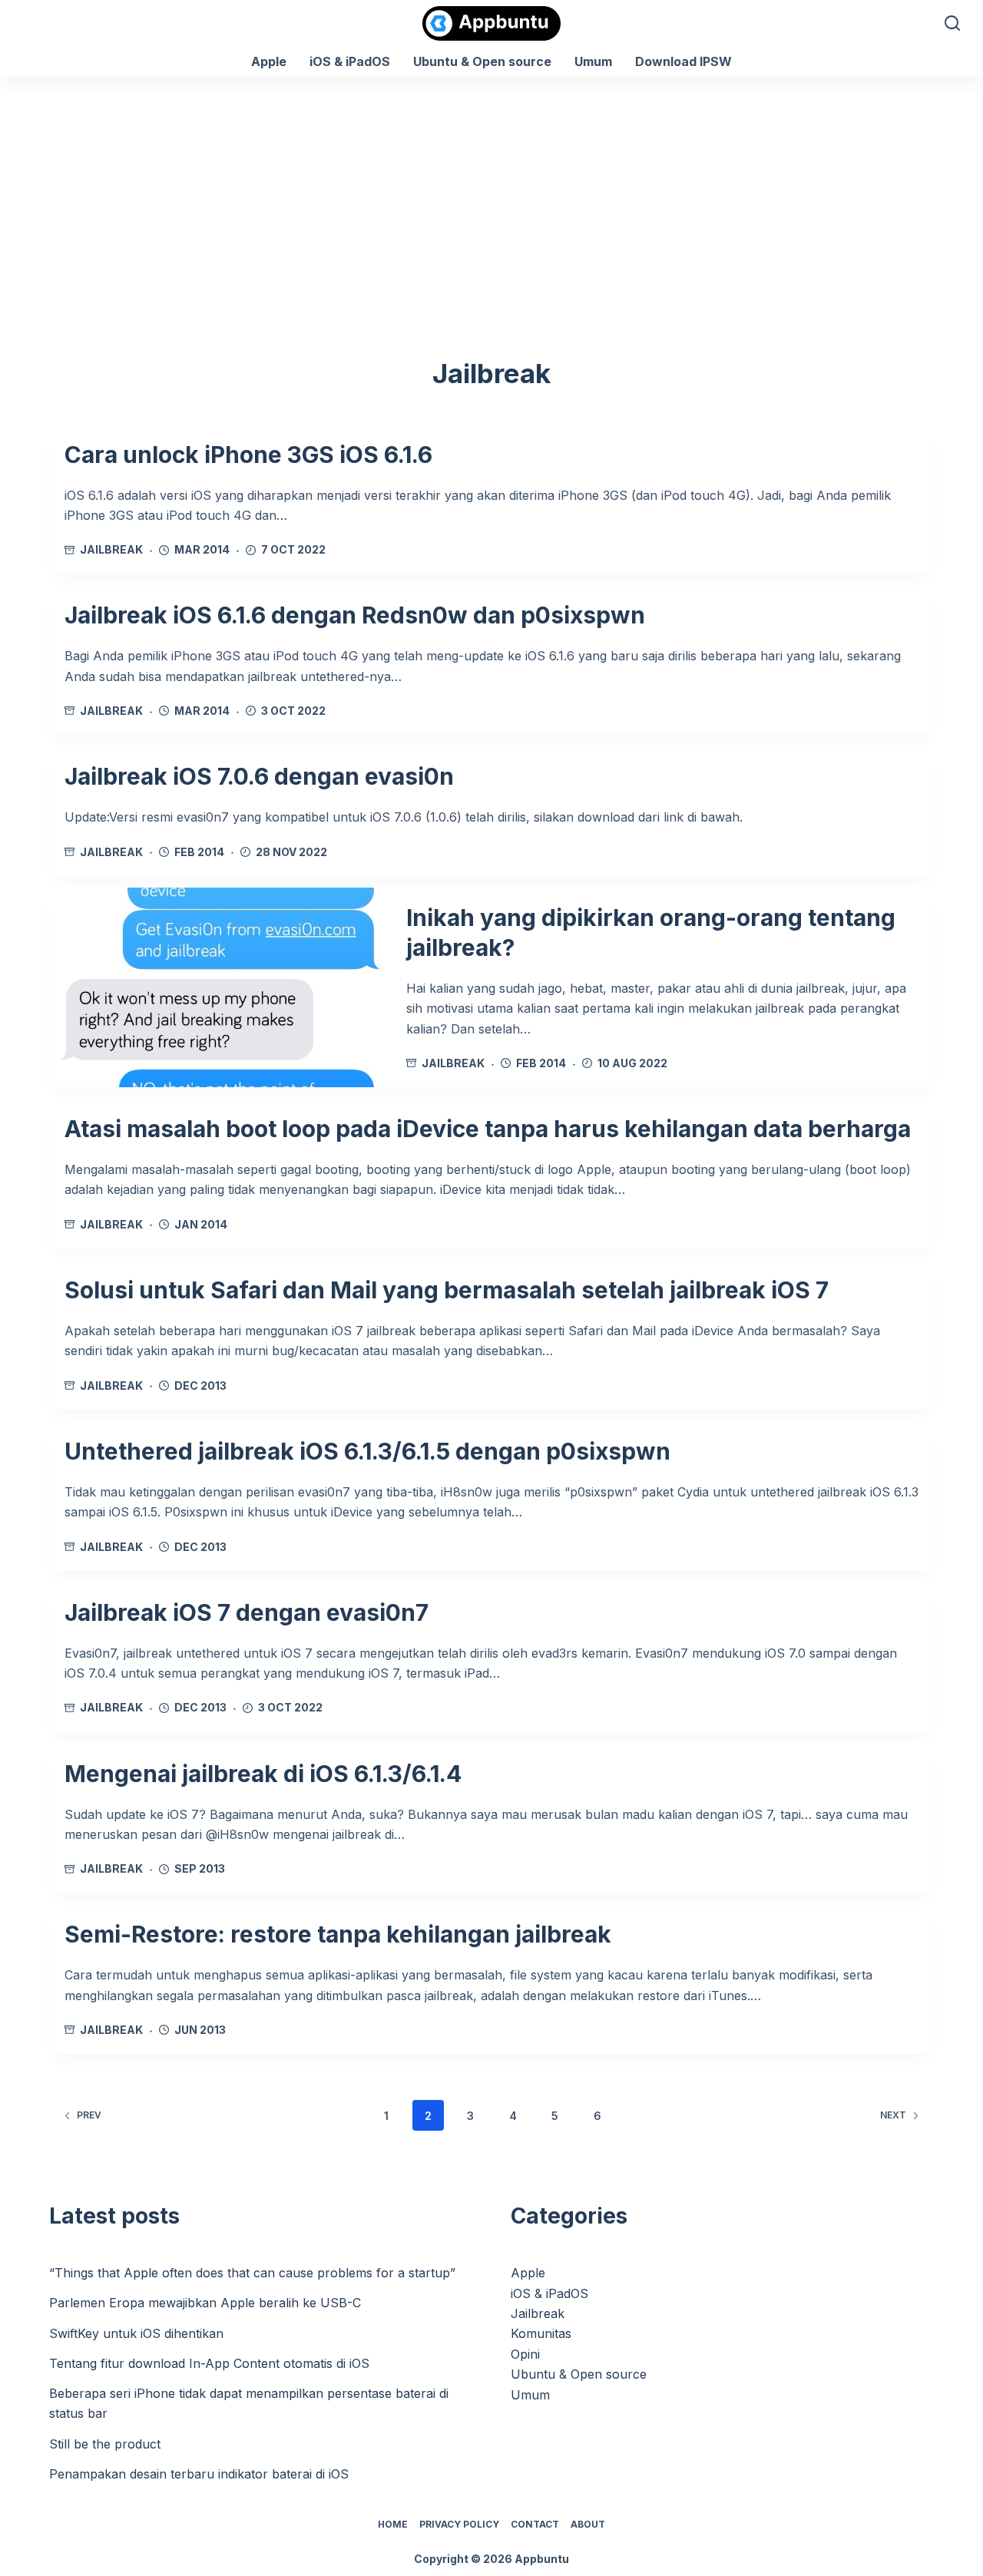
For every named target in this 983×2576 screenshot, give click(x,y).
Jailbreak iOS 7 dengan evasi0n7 (247, 1612)
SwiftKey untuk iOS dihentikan (136, 2333)
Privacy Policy (459, 2524)
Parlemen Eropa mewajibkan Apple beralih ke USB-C (205, 2303)
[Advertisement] (491, 192)
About (588, 2524)
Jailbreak (111, 549)
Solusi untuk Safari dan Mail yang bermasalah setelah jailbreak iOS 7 (447, 1290)
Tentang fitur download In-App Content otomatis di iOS (209, 2363)
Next (893, 2115)
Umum (593, 61)
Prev (89, 2115)
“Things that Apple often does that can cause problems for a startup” (252, 2273)
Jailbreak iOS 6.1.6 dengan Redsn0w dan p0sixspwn (355, 615)
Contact (535, 2524)
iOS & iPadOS (350, 61)
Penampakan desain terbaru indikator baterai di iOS (199, 2474)
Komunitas (541, 2333)
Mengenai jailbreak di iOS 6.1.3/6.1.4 (263, 1774)
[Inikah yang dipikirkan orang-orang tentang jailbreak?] (220, 987)
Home (393, 2524)
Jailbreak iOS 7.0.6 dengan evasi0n (259, 776)
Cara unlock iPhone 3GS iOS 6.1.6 (248, 455)
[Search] (952, 23)
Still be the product (105, 2444)
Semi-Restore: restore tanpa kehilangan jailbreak (338, 1934)
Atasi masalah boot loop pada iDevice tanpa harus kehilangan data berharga (488, 1129)
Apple (269, 61)
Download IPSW (683, 61)
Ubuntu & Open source (482, 61)
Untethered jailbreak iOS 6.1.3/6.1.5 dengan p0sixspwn (367, 1451)
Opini (525, 2354)
